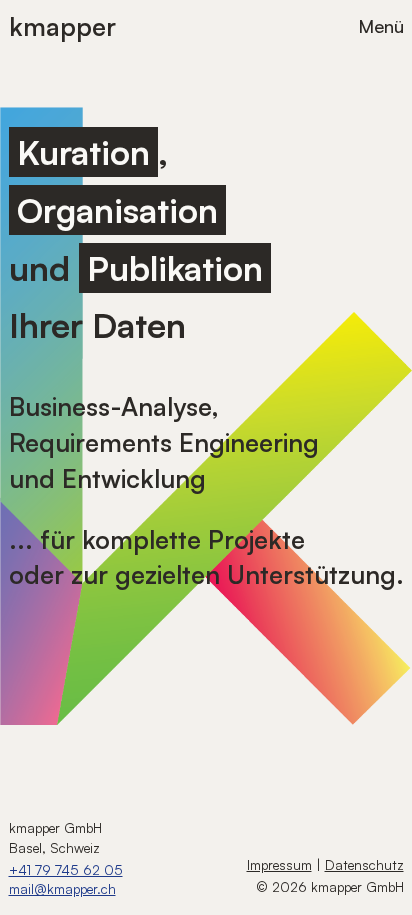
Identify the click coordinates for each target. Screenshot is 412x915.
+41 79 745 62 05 (66, 869)
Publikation (175, 268)
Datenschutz (364, 864)
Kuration (83, 152)
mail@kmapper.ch (62, 888)
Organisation (117, 210)
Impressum (279, 864)
